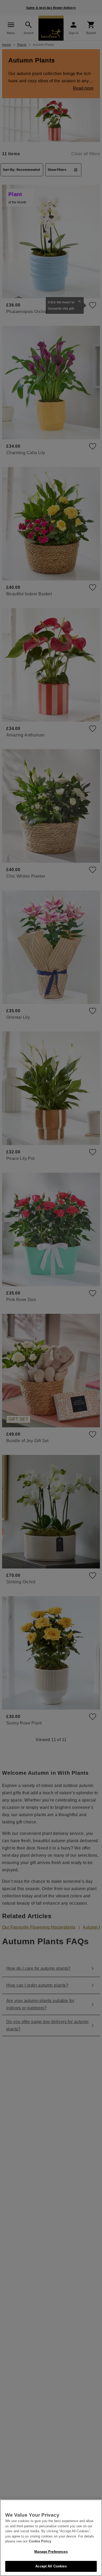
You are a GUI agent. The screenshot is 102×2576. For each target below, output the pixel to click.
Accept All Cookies (51, 2566)
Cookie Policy (40, 2541)
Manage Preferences (51, 2552)
